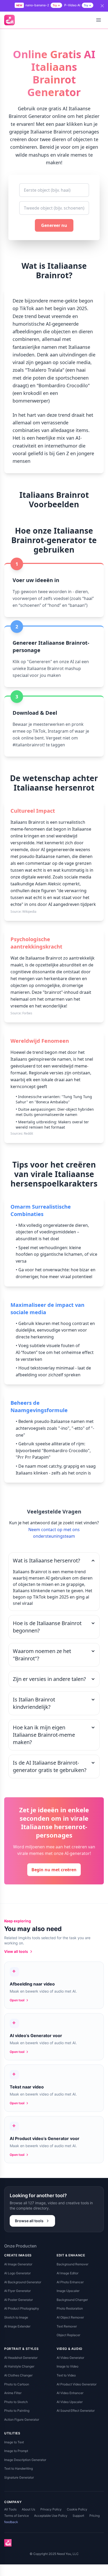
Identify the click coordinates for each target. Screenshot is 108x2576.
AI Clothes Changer (18, 2375)
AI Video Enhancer (70, 2393)
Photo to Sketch (16, 2402)
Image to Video (67, 2366)
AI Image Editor (67, 2273)
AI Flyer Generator (17, 2291)
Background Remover (72, 2264)
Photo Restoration (70, 2308)
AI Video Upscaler (70, 2402)
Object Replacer (68, 2335)
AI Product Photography (22, 2308)
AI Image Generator (18, 2264)
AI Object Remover (70, 2317)
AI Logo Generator (17, 2273)
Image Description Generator (25, 2460)
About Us (28, 2509)
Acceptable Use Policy (51, 2516)
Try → (56, 5)
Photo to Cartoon (17, 2384)
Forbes (27, 1013)
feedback (11, 2522)
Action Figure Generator (22, 2419)
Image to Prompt (16, 2451)
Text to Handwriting (18, 2468)
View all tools (16, 1951)
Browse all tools (29, 2221)
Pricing (94, 2516)
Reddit (28, 1133)
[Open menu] (99, 20)
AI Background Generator (23, 2282)
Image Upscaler (68, 2291)
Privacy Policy (51, 2509)
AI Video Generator (70, 2358)
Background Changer (72, 2300)
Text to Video (66, 2375)
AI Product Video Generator (77, 2384)
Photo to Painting (17, 2411)
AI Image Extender (17, 2326)
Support (78, 2516)
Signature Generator (19, 2477)
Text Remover (67, 2326)
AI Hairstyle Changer (19, 2366)
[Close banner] (102, 6)
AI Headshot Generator (21, 2358)
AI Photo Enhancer (70, 2282)
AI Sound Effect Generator (76, 2411)
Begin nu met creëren (54, 1870)
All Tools (10, 2509)
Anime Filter (13, 2393)
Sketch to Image (16, 2317)
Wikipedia (29, 912)
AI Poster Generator (18, 2300)
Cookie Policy (77, 2509)
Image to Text (14, 2442)
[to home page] (9, 20)
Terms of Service (17, 2516)
